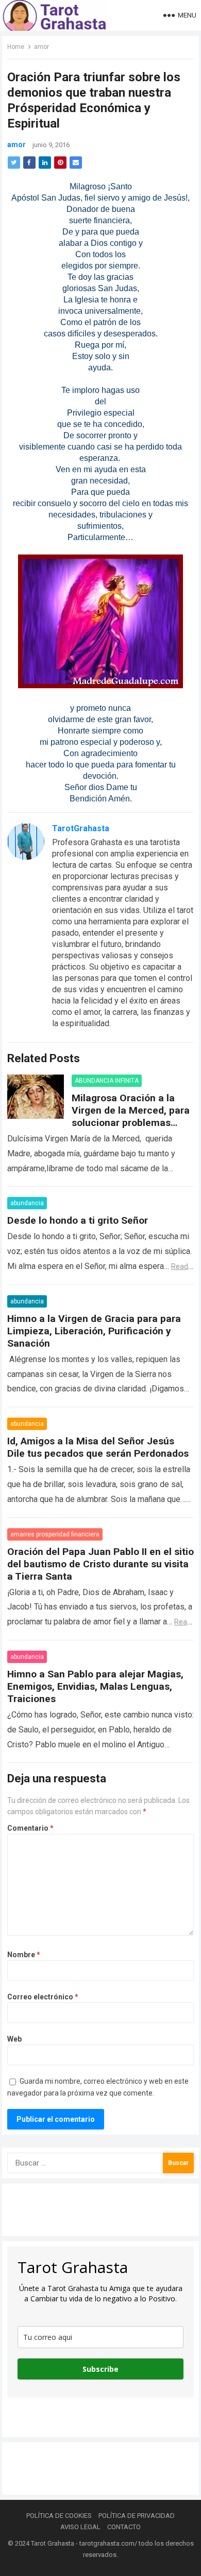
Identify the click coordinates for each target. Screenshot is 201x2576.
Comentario (30, 1828)
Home (16, 47)
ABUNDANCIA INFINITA (107, 1081)
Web (14, 2039)
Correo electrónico (43, 1997)
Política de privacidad (137, 2516)
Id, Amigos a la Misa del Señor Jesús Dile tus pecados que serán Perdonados (98, 1447)
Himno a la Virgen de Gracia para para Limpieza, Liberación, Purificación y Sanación (94, 1331)
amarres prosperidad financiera (55, 1534)
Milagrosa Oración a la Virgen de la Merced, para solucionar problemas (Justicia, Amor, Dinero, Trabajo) (131, 1123)
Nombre (24, 1955)
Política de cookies (59, 2516)
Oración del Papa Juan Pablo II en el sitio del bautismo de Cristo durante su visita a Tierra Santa (100, 1564)
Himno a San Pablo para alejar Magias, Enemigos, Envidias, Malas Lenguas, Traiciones (95, 1686)
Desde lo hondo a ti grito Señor (78, 1220)
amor (41, 47)
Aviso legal (80, 2527)
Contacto (124, 2527)
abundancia (27, 1203)
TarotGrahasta (81, 828)
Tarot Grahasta (53, 2543)
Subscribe (100, 2369)
